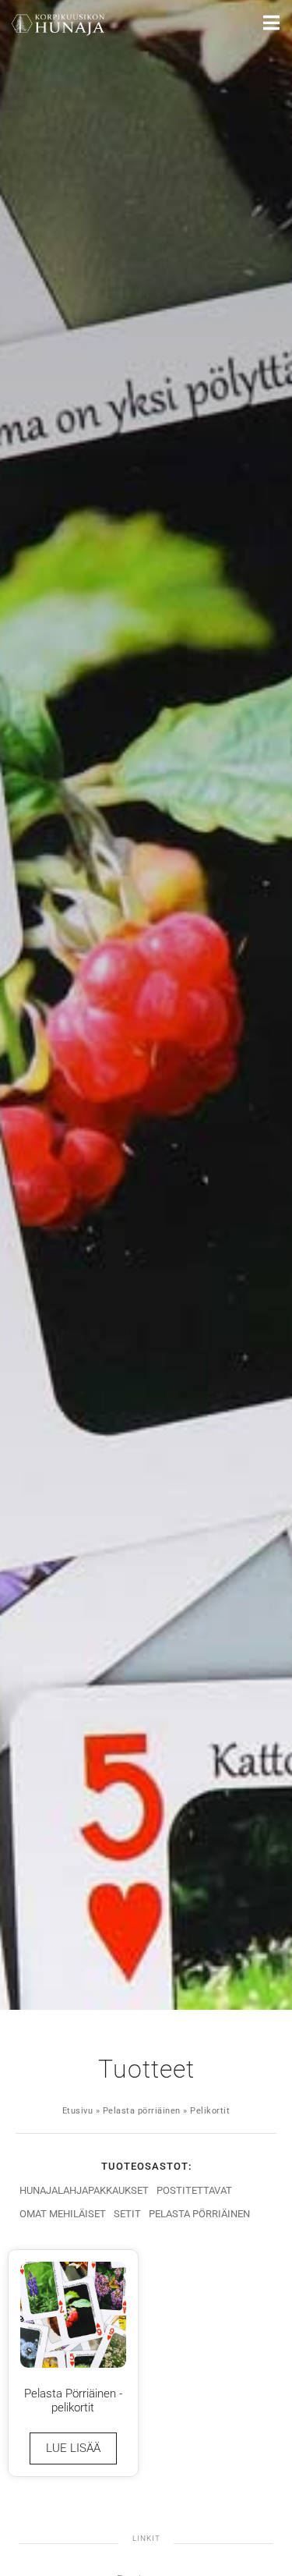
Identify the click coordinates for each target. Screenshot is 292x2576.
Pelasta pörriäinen (142, 2111)
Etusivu (78, 2111)
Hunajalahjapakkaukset (84, 2190)
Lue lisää (73, 2448)
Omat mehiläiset (63, 2214)
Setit (127, 2214)
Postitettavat (194, 2190)
